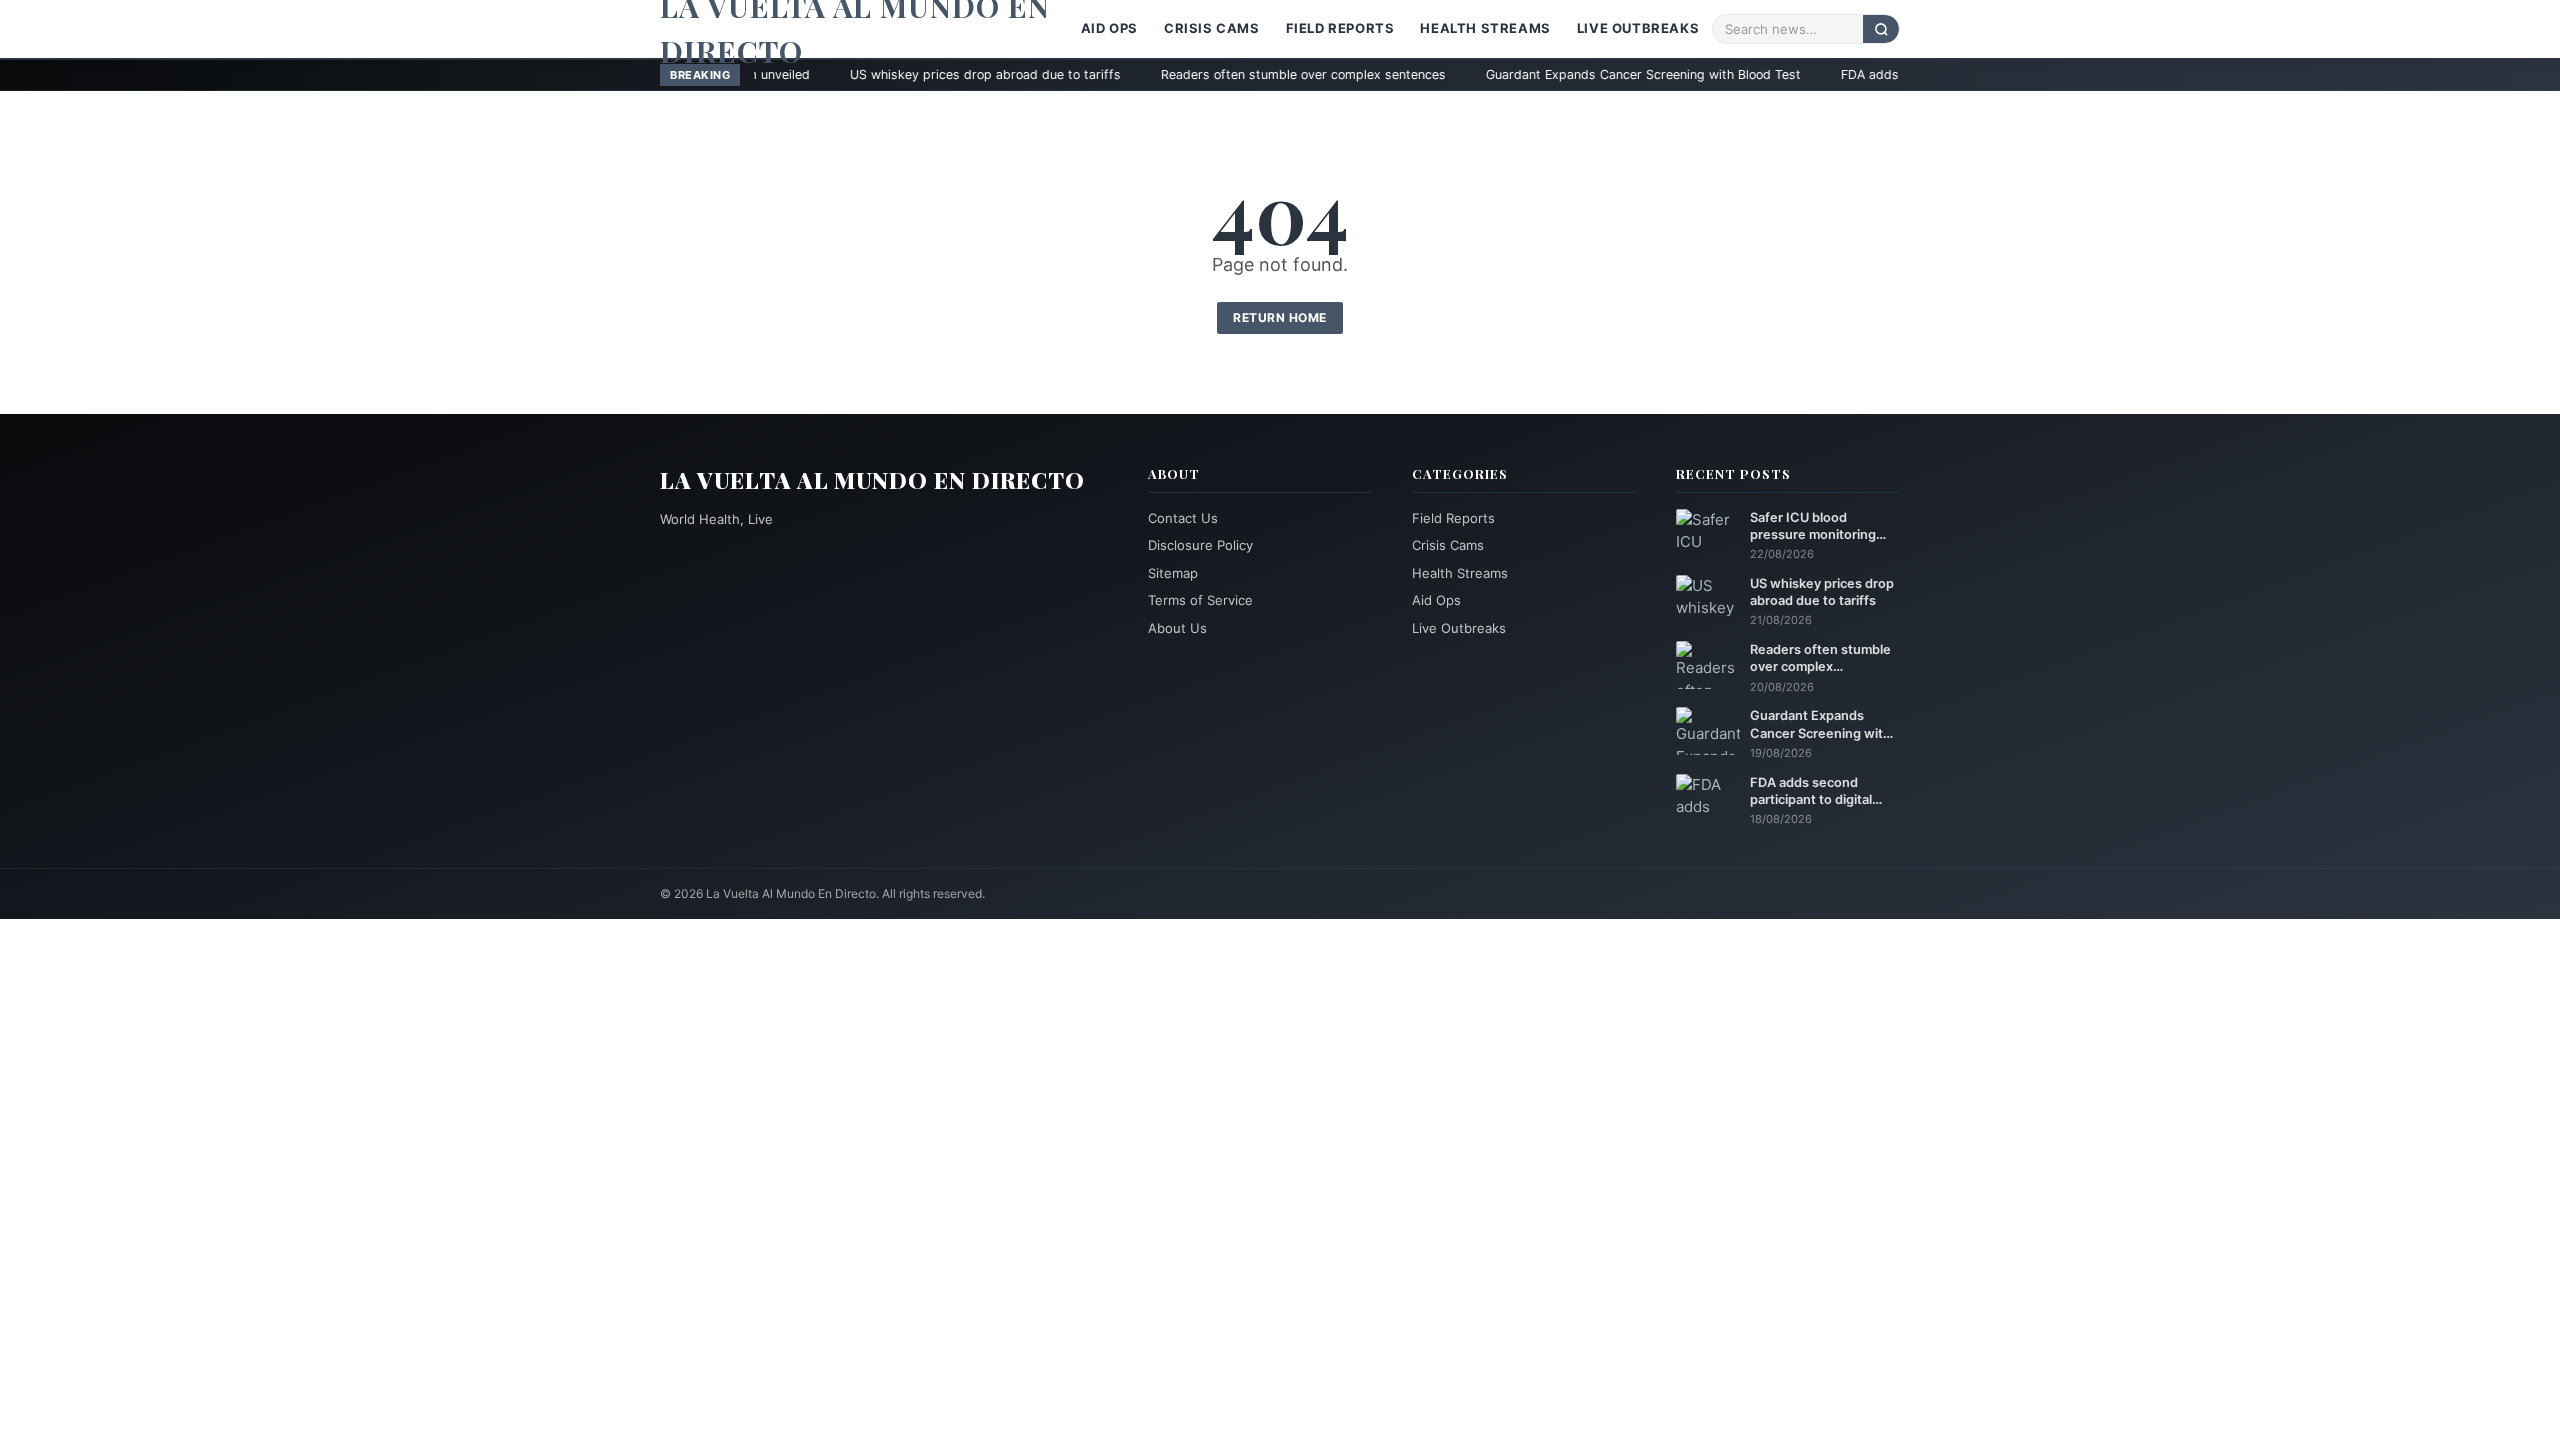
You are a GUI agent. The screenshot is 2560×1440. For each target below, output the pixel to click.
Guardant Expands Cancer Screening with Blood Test (1527, 74)
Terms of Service (1200, 600)
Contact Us (1183, 518)
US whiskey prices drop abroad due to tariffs (869, 74)
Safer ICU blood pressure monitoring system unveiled (1813, 527)
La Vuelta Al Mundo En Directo (872, 480)
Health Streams (1485, 28)
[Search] (1881, 28)
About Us (1177, 628)
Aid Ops (1109, 28)
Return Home (1280, 317)
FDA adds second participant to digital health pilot (1875, 74)
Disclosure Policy (1200, 545)
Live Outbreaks (1638, 28)
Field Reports (1340, 28)
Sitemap (1173, 573)
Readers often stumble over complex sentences (1187, 74)
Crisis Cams (1212, 28)
